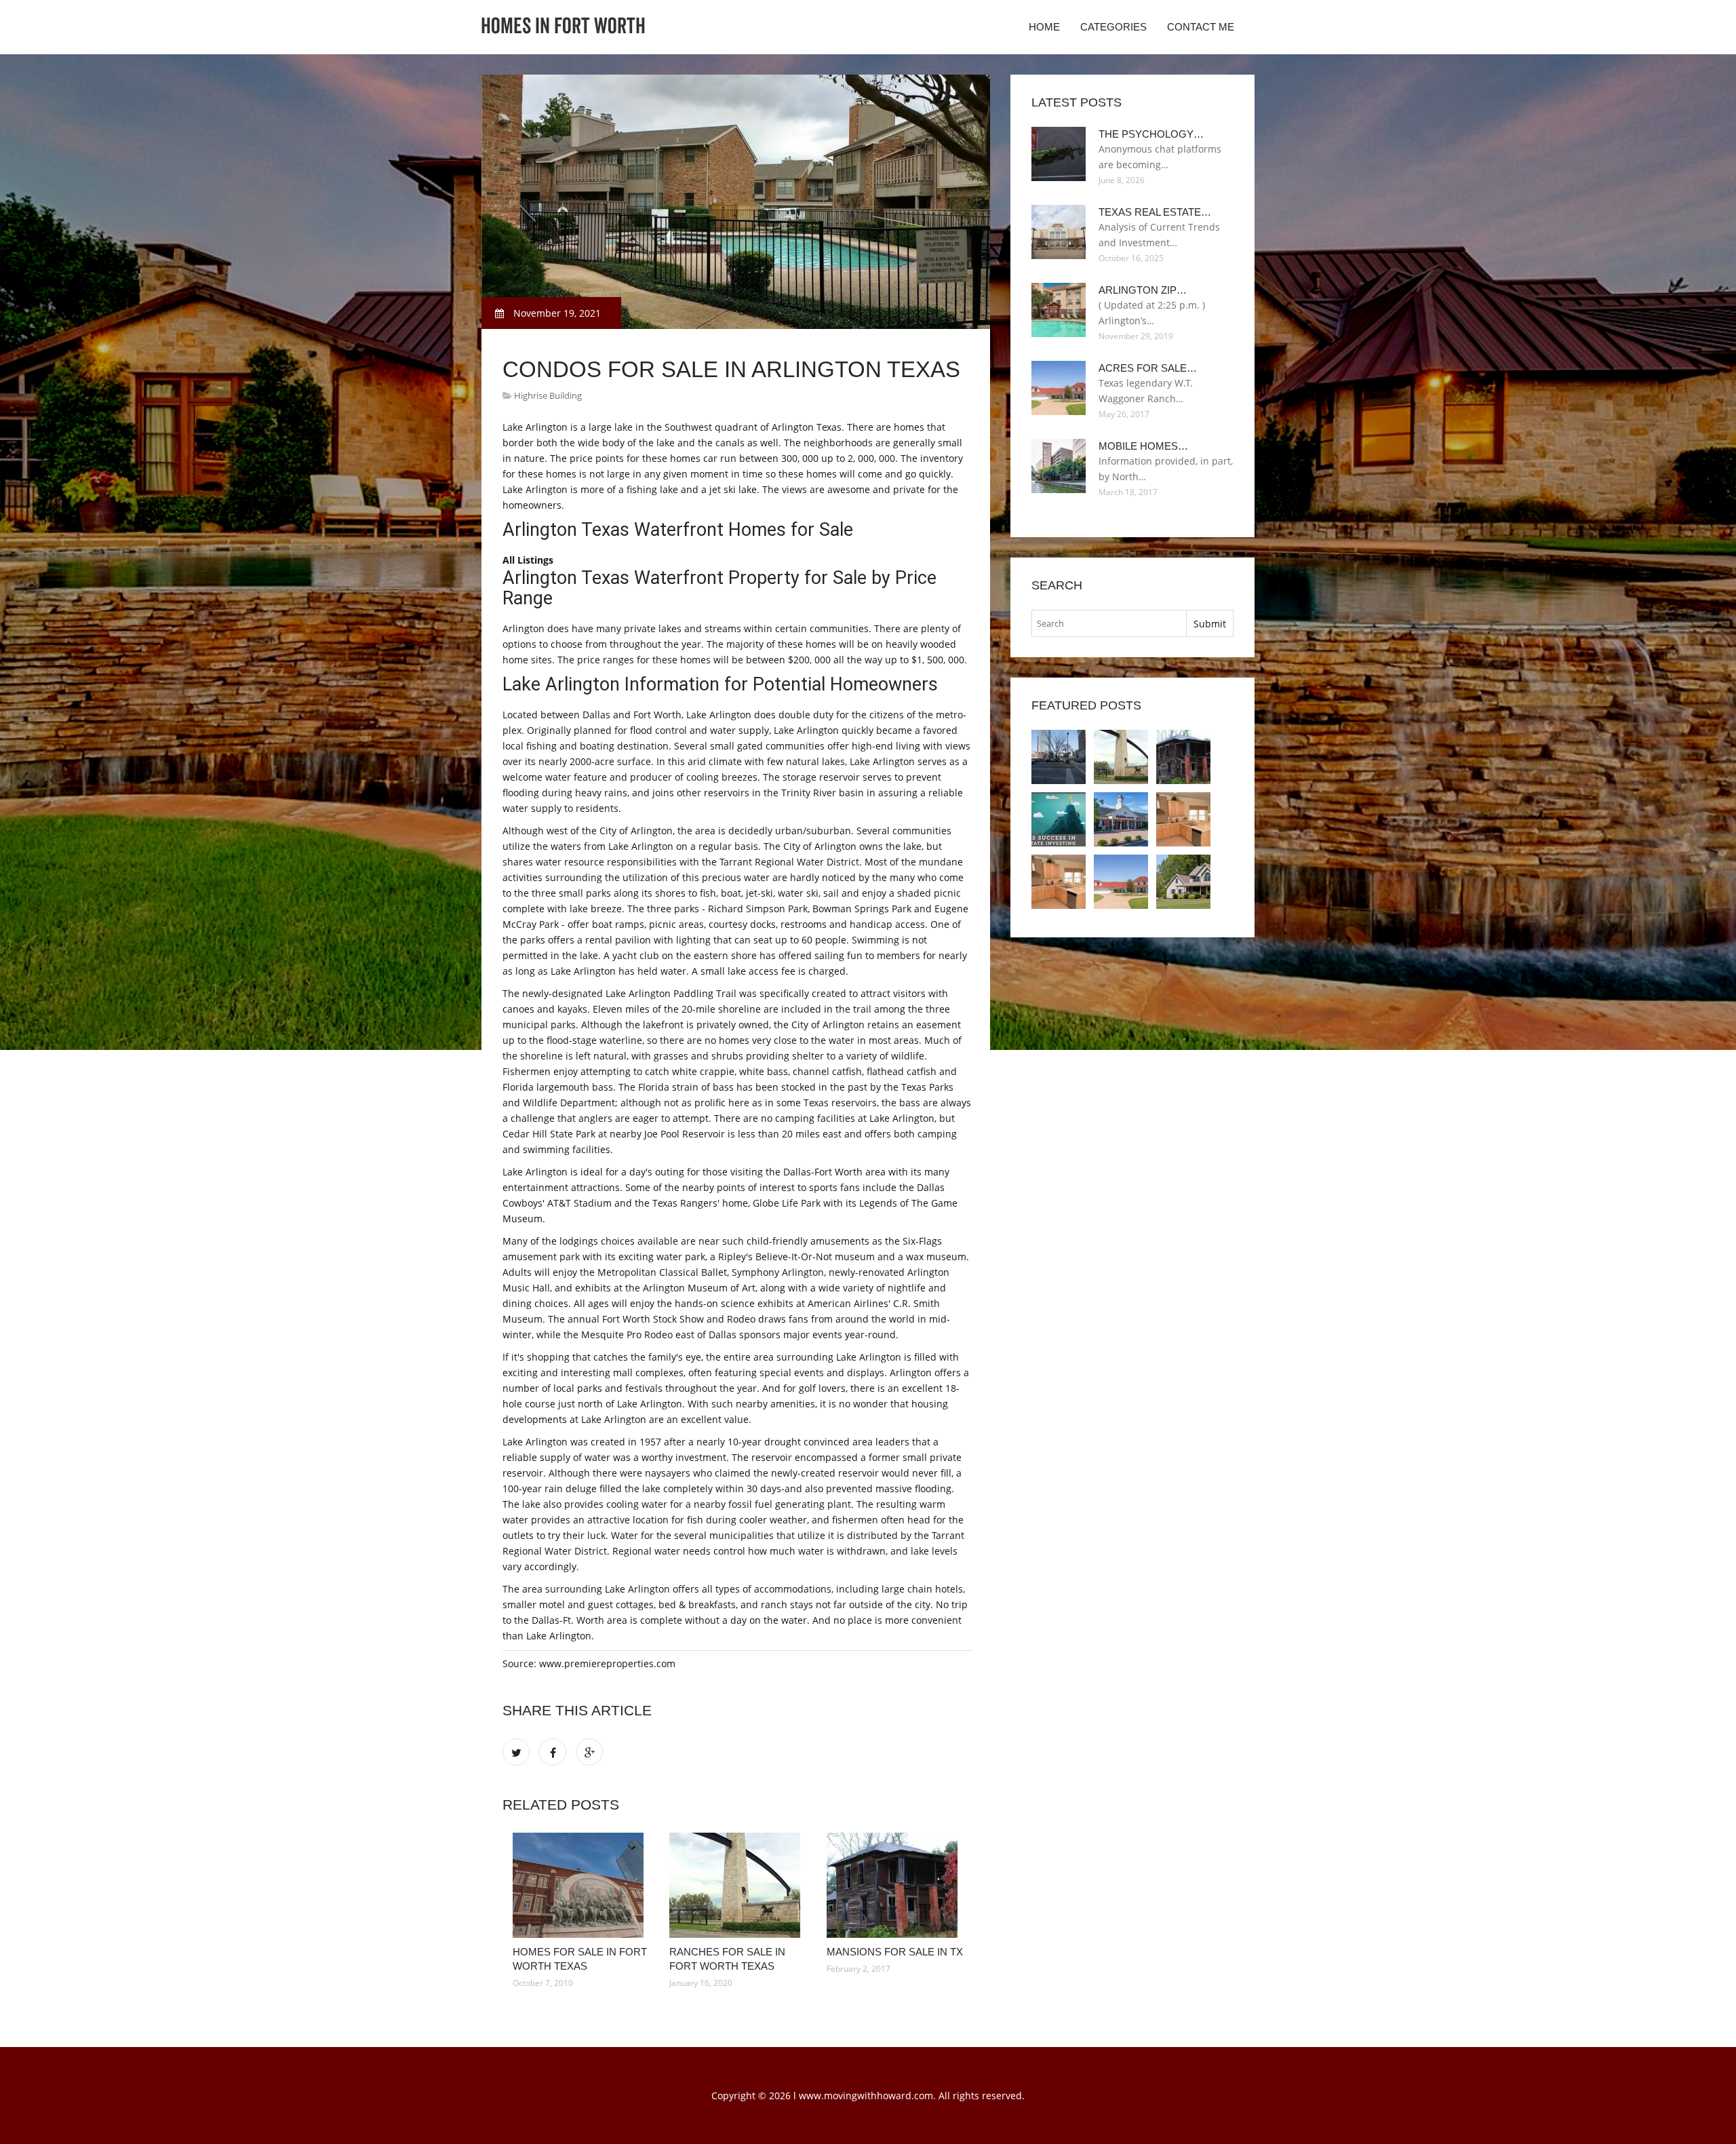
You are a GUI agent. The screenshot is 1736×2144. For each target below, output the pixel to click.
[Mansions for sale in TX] (895, 1885)
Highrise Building (548, 395)
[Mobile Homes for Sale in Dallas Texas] (1059, 882)
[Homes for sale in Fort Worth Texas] (581, 1885)
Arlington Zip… (1143, 290)
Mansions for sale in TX (895, 1952)
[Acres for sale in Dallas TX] (1121, 882)
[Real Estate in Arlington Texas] (1121, 819)
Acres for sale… (1148, 368)
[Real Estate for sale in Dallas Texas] (1059, 819)
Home (1044, 27)
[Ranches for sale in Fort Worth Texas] (737, 1885)
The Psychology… (1151, 134)
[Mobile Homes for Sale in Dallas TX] (1183, 819)
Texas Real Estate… (1155, 212)
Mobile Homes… (1143, 446)
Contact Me (1201, 27)
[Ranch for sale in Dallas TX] (1183, 882)
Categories (1113, 27)
